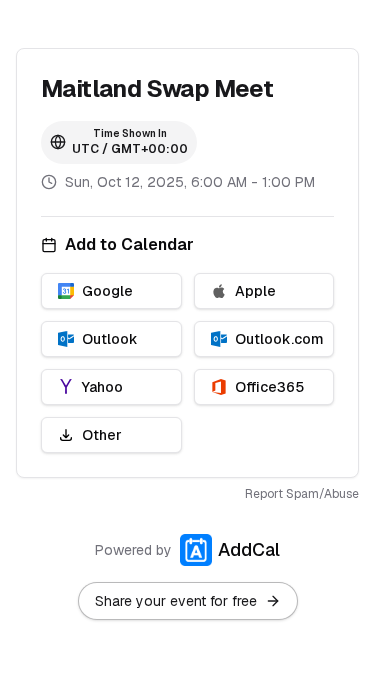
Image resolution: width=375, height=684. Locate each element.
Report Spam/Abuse (302, 494)
